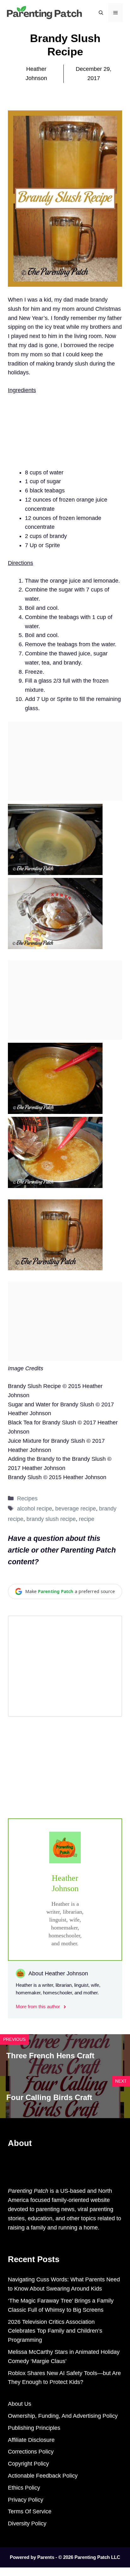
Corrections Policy (31, 2452)
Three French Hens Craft (50, 2056)
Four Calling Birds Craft (49, 2097)
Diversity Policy (27, 2523)
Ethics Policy (24, 2488)
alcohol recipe (35, 1509)
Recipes (27, 1498)
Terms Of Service (30, 2511)
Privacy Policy (26, 2500)
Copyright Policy (28, 2464)
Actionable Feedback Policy (43, 2476)
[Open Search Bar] (101, 13)
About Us (20, 2404)
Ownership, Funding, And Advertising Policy (63, 2416)
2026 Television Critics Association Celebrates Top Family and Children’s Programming (55, 2331)
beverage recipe (76, 1509)
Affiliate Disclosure (31, 2440)
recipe (87, 1519)
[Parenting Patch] (44, 12)
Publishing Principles (34, 2428)
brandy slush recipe (51, 1519)
